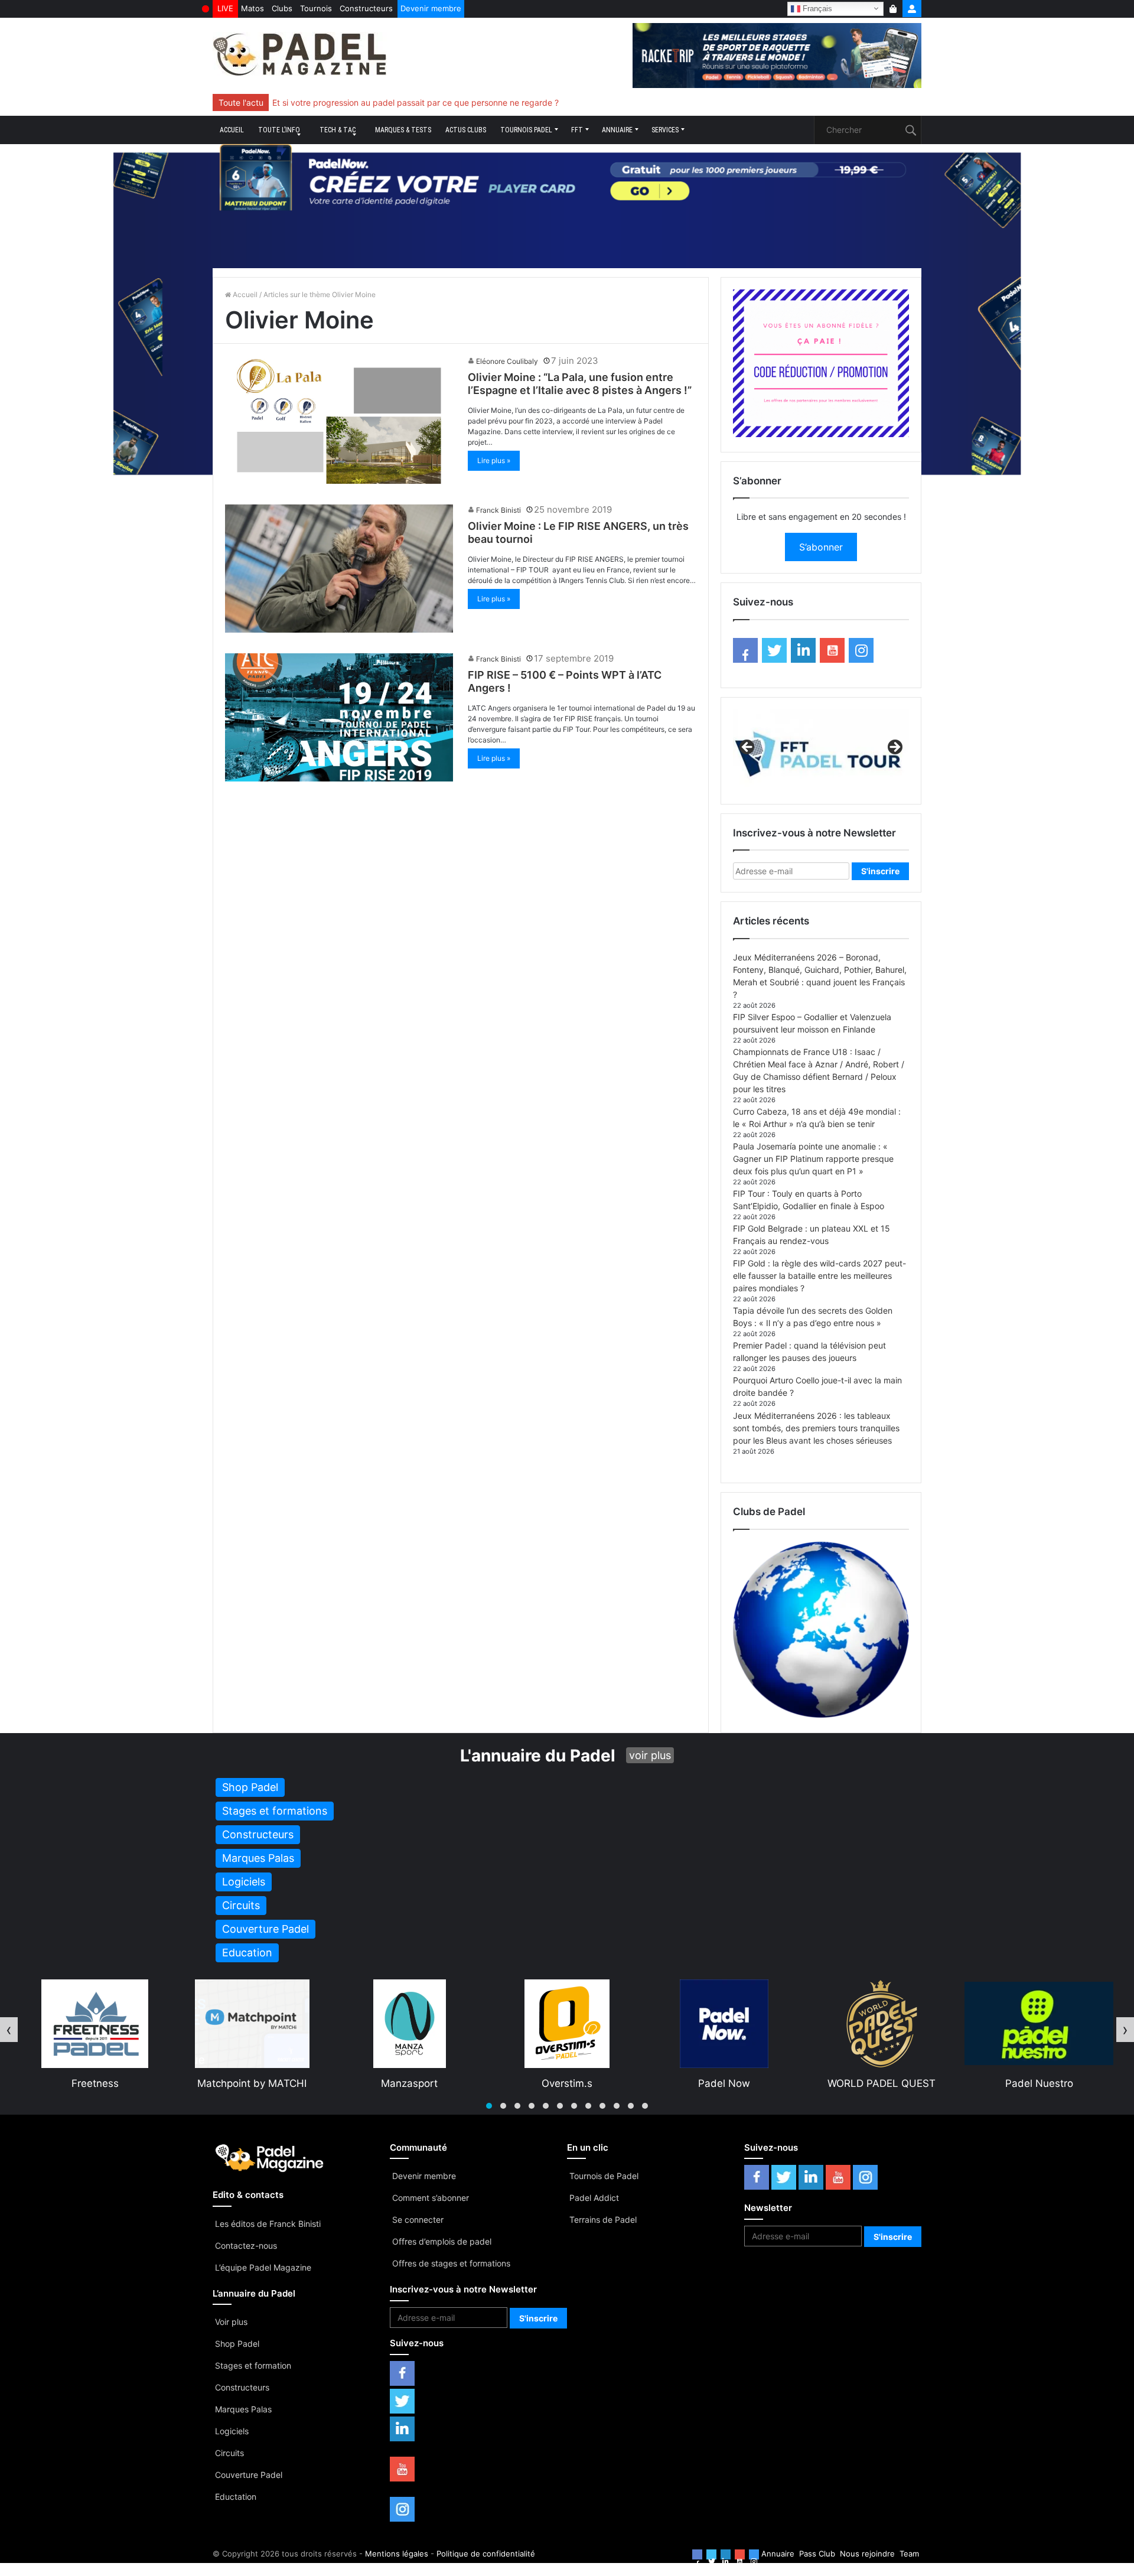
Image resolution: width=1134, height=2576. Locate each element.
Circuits (229, 2453)
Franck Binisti (498, 510)
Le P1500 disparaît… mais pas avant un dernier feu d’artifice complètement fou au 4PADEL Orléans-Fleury (477, 102)
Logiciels (232, 2431)
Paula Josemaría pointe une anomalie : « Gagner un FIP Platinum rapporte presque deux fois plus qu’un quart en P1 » (813, 1159)
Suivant (894, 748)
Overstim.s (410, 2083)
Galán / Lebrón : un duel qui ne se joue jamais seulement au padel (398, 102)
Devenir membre (431, 8)
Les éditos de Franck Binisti (268, 2224)
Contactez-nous (246, 2246)
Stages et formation (253, 2365)
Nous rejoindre (867, 2554)
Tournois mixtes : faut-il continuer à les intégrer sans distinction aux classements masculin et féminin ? (468, 102)
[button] (489, 2106)
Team (909, 2554)
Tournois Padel (526, 130)
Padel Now (567, 2083)
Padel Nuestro (882, 2083)
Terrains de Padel (603, 2220)
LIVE (225, 8)
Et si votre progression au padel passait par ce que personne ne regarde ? (416, 102)
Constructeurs (366, 8)
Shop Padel (237, 2344)
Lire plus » (494, 460)
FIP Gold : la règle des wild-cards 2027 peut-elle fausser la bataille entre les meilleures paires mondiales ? (819, 1276)
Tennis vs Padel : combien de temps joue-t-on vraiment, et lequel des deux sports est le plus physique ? (473, 102)
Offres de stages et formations (451, 2263)
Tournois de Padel (604, 2176)
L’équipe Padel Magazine (263, 2267)
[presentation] (9, 2030)
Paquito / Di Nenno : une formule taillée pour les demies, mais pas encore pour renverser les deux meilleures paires (493, 102)
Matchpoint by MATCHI (95, 2083)
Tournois (316, 8)
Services (665, 130)
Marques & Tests (403, 130)
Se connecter (418, 2220)
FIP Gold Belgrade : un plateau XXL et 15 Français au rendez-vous (400, 102)
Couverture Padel (249, 2475)
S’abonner (821, 547)
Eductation (236, 2497)
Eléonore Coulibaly (507, 361)
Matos (252, 8)
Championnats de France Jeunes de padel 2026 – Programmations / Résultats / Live (435, 102)
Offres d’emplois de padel (442, 2241)
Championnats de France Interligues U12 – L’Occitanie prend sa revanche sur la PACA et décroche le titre (475, 102)
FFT (577, 130)
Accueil (232, 130)
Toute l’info (279, 130)
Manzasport (252, 2083)
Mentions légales (397, 2554)
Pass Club (817, 2554)
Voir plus (231, 2322)
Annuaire (617, 130)
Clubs (282, 8)
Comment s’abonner (431, 2198)
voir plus (650, 1755)
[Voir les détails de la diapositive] (821, 751)
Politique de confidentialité (486, 2554)
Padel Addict (594, 2198)
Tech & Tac (338, 130)
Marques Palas (243, 2409)
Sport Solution (1039, 2083)
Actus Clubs (466, 130)
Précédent (748, 748)
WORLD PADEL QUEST (724, 2083)
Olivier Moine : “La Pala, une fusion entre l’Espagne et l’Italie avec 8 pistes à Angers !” (580, 384)
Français (816, 8)
